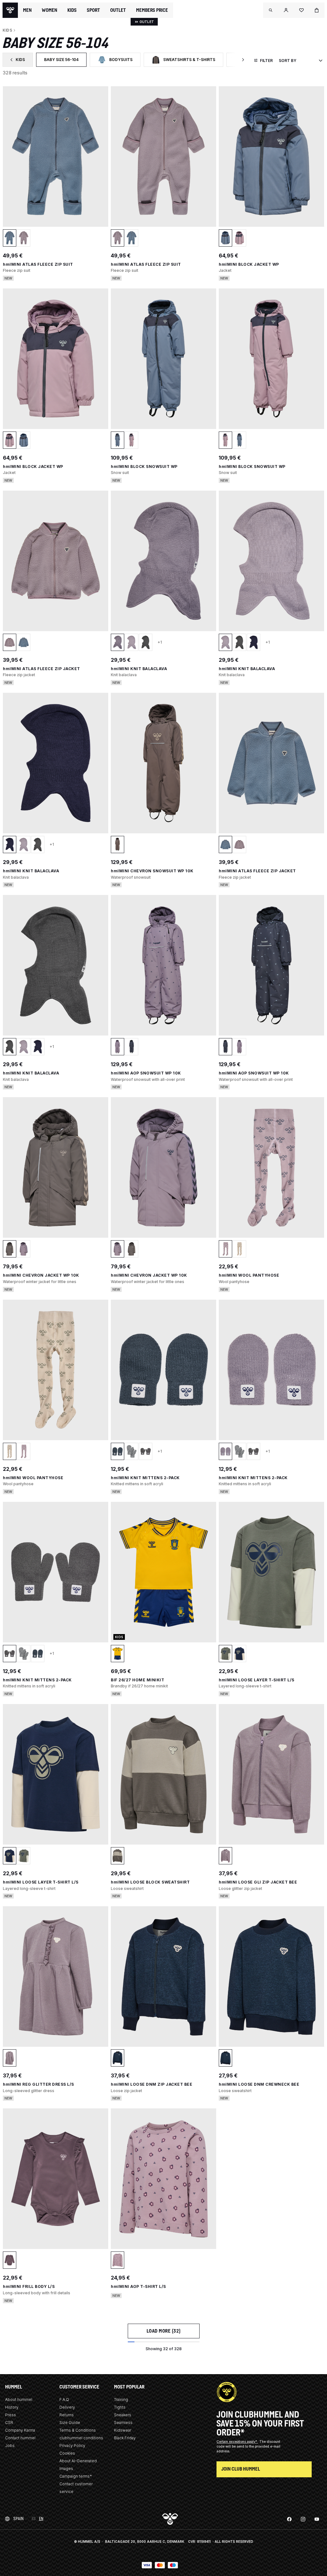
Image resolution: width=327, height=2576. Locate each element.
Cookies (67, 2453)
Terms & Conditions (78, 2430)
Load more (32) (164, 2331)
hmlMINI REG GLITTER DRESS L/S (38, 2084)
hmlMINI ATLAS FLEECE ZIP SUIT (38, 264)
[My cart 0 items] (317, 10)
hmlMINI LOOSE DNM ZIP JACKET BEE (152, 2084)
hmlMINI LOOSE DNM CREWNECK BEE (259, 2084)
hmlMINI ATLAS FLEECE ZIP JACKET (42, 669)
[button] (271, 10)
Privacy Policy (72, 2446)
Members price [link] (152, 10)
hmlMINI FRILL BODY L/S (29, 2286)
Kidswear (123, 2430)
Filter (266, 61)
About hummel (19, 2400)
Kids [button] (72, 10)
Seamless (123, 2423)
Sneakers (123, 2415)
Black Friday (125, 2438)
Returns (67, 2415)
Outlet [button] (118, 10)
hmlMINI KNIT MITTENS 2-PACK (145, 1478)
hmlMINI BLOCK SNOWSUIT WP (144, 466)
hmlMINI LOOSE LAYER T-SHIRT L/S (257, 1680)
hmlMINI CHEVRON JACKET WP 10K (41, 1275)
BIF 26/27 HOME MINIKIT (137, 1680)
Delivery (67, 2407)
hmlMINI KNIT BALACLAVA (139, 669)
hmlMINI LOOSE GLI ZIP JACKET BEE (258, 1882)
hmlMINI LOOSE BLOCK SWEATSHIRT (150, 1882)
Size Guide (70, 2423)
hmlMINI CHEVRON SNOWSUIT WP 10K (152, 871)
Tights (120, 2407)
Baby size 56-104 (65, 61)
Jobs (10, 2446)
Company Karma (20, 2430)
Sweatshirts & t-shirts (187, 61)
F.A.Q (64, 2400)
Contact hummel (20, 2438)
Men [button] (27, 10)
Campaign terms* (76, 2476)
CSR (9, 2423)
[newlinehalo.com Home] (10, 10)
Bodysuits (119, 61)
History (12, 2407)
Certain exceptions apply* (237, 2442)
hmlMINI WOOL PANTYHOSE (249, 1275)
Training (121, 2400)
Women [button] (49, 10)
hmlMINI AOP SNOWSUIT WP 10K (146, 1073)
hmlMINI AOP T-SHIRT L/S (138, 2286)
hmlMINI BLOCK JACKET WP (249, 264)
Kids (21, 61)
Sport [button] (93, 10)
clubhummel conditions (81, 2438)
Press (11, 2415)
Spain (19, 2519)
